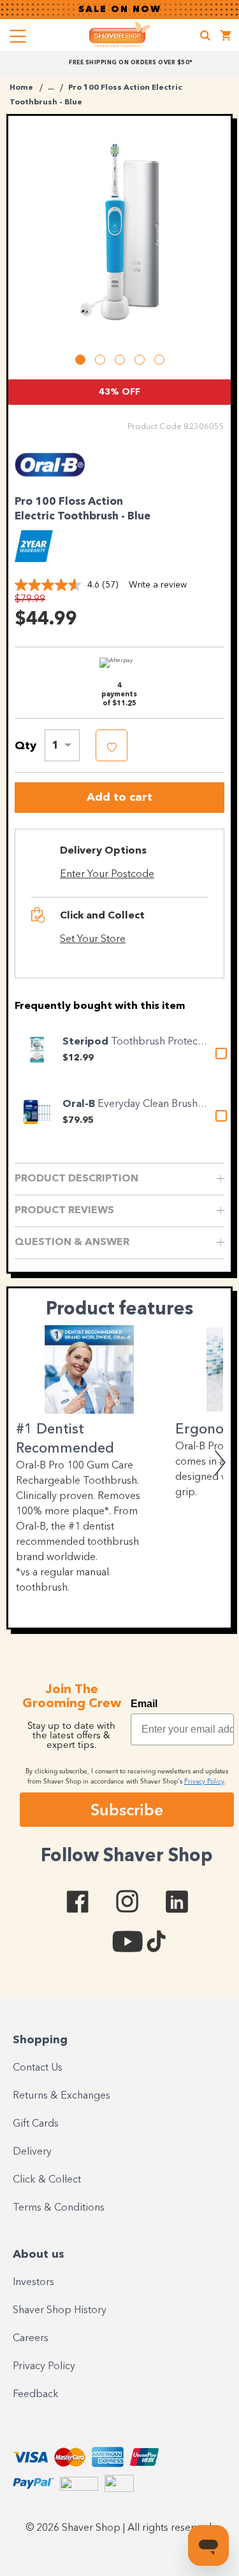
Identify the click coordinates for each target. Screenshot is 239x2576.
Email (144, 1704)
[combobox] (62, 745)
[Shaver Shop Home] (120, 34)
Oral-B (80, 1104)
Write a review (158, 585)
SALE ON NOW (120, 10)
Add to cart (119, 798)
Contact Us (38, 2068)
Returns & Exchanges (62, 2096)
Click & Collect (47, 2180)
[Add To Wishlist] (112, 745)
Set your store (93, 940)
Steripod (87, 1042)
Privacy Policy (44, 2367)
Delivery (32, 2152)
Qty (25, 746)
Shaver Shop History (60, 2311)
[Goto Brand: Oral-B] (50, 481)
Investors (33, 2283)
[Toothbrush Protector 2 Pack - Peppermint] (37, 1050)
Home (21, 88)
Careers (31, 2339)
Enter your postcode (107, 875)
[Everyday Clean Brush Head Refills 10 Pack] (37, 1112)
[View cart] (226, 37)
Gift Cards (36, 2124)
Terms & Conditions (59, 2208)
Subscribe (127, 1810)
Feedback (36, 2395)
